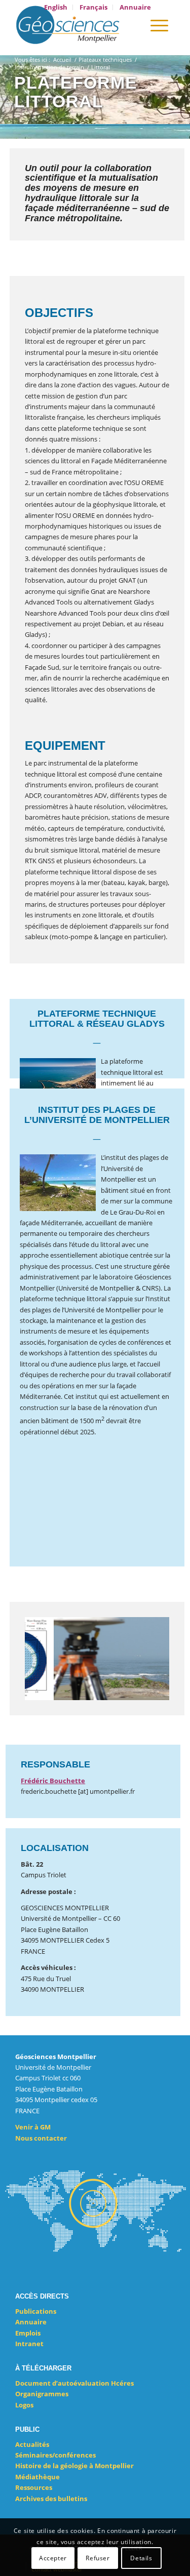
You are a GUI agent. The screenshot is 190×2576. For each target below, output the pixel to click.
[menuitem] (56, 7)
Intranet (29, 2344)
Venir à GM (33, 2127)
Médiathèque (37, 2477)
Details (141, 2558)
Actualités (32, 2444)
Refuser (98, 2558)
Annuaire (31, 2322)
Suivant (146, 1659)
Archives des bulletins (51, 2499)
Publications (36, 2311)
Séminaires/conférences (55, 2455)
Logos (24, 2405)
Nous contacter (41, 2138)
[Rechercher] (130, 25)
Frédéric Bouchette (53, 1781)
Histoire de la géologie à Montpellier (74, 2466)
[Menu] (159, 25)
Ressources (34, 2487)
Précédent (48, 1659)
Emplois (28, 2333)
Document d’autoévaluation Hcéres (74, 2383)
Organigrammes (42, 2394)
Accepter (53, 2558)
